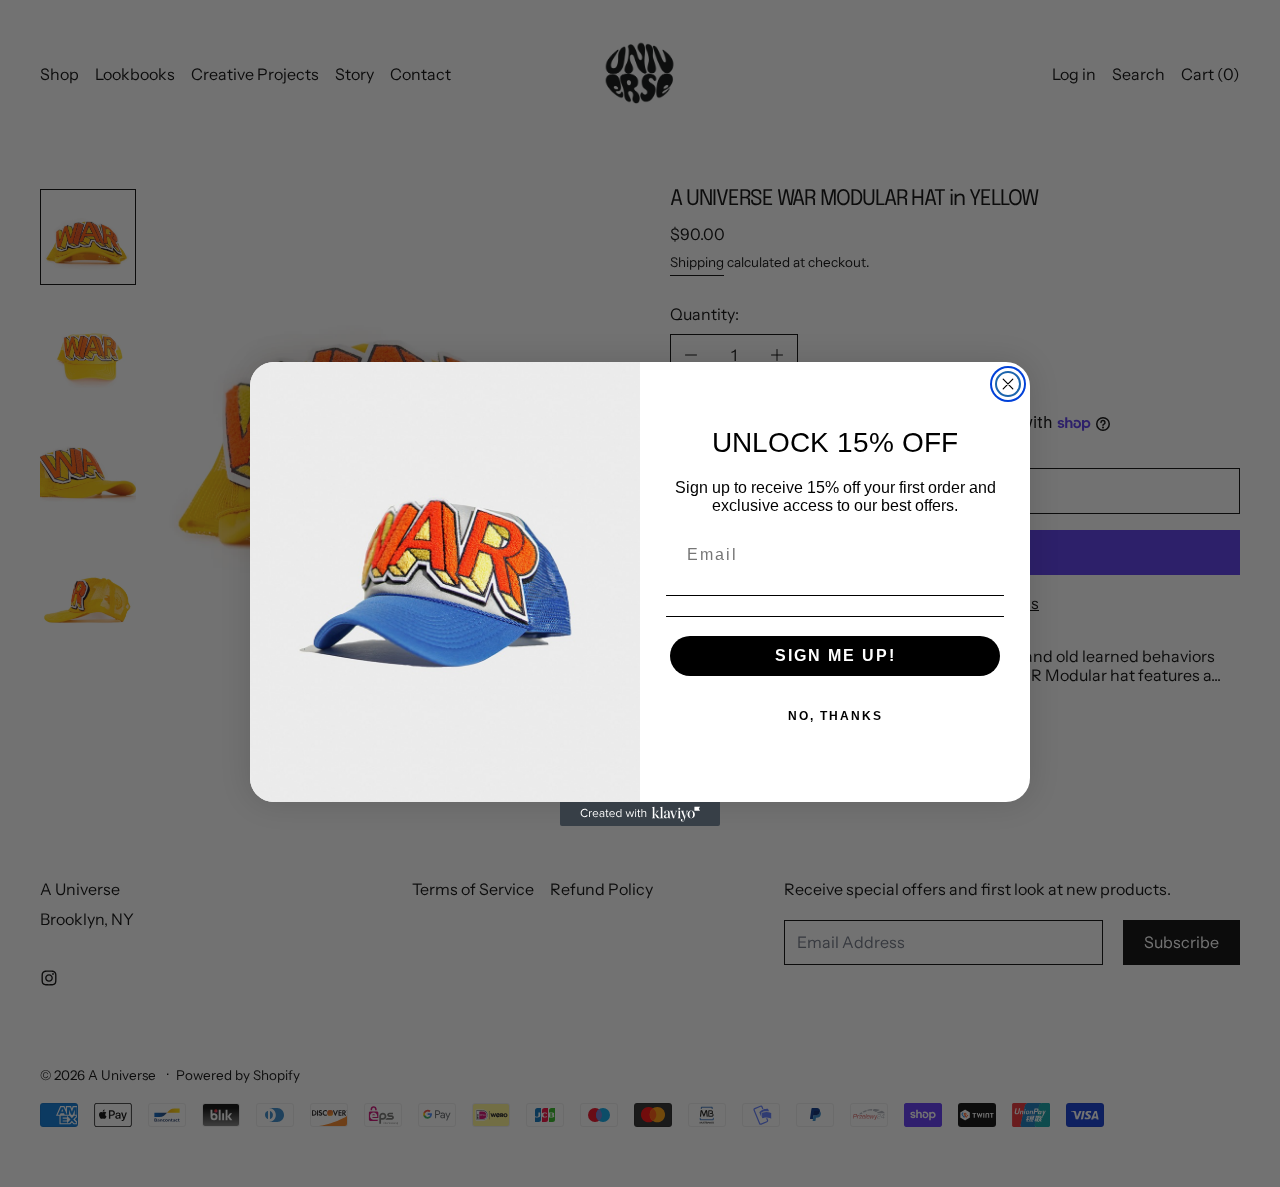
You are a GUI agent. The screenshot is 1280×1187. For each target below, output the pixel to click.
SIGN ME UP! (835, 655)
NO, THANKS (835, 716)
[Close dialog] (1008, 384)
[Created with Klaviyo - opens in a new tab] (640, 814)
